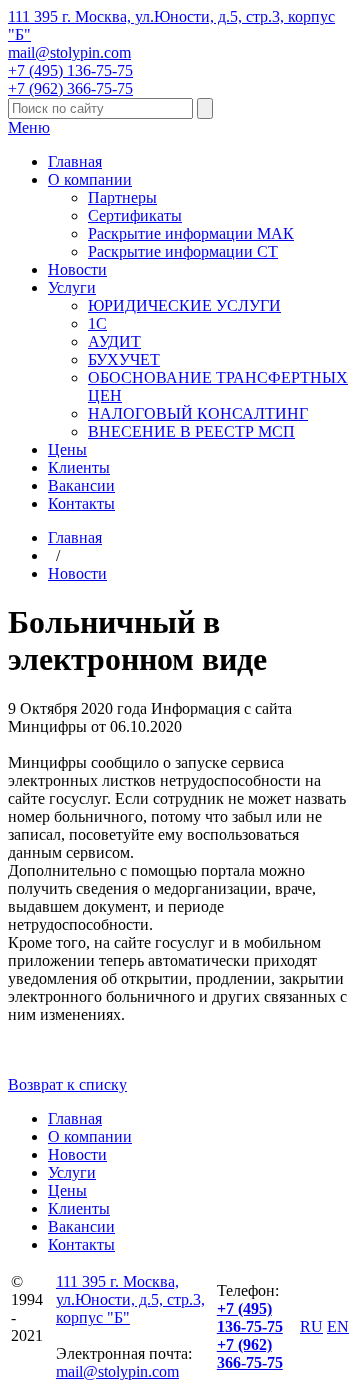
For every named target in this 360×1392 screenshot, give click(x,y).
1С (97, 323)
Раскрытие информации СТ (183, 251)
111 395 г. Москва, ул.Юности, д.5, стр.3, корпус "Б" (130, 1299)
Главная (75, 161)
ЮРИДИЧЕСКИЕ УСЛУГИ (184, 305)
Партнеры (122, 197)
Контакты (81, 503)
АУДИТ (114, 341)
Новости (77, 269)
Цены (67, 449)
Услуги (72, 287)
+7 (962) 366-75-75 (70, 88)
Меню (29, 127)
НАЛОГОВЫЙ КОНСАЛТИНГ (198, 413)
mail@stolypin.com (69, 52)
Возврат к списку (67, 1084)
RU (311, 1326)
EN (338, 1326)
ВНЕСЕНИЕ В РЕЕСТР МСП (191, 431)
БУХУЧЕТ (124, 359)
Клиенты (79, 467)
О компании (90, 179)
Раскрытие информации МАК (191, 233)
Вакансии (81, 485)
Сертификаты (135, 215)
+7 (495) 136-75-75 (70, 70)
